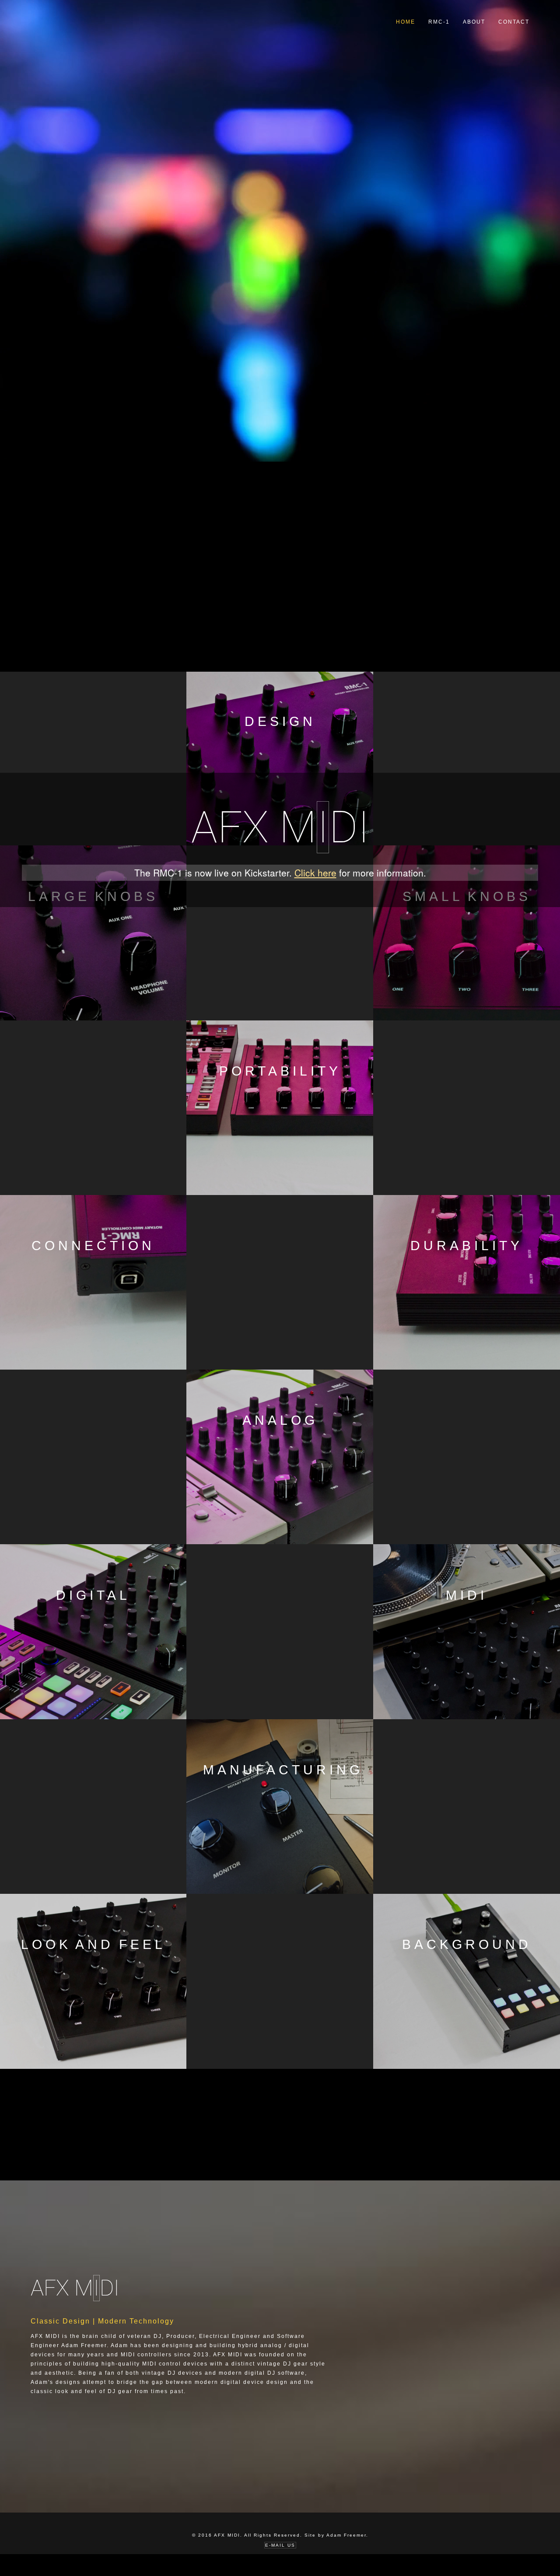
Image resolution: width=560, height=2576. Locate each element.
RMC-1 (439, 22)
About (474, 22)
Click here (315, 873)
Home (406, 22)
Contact (514, 22)
